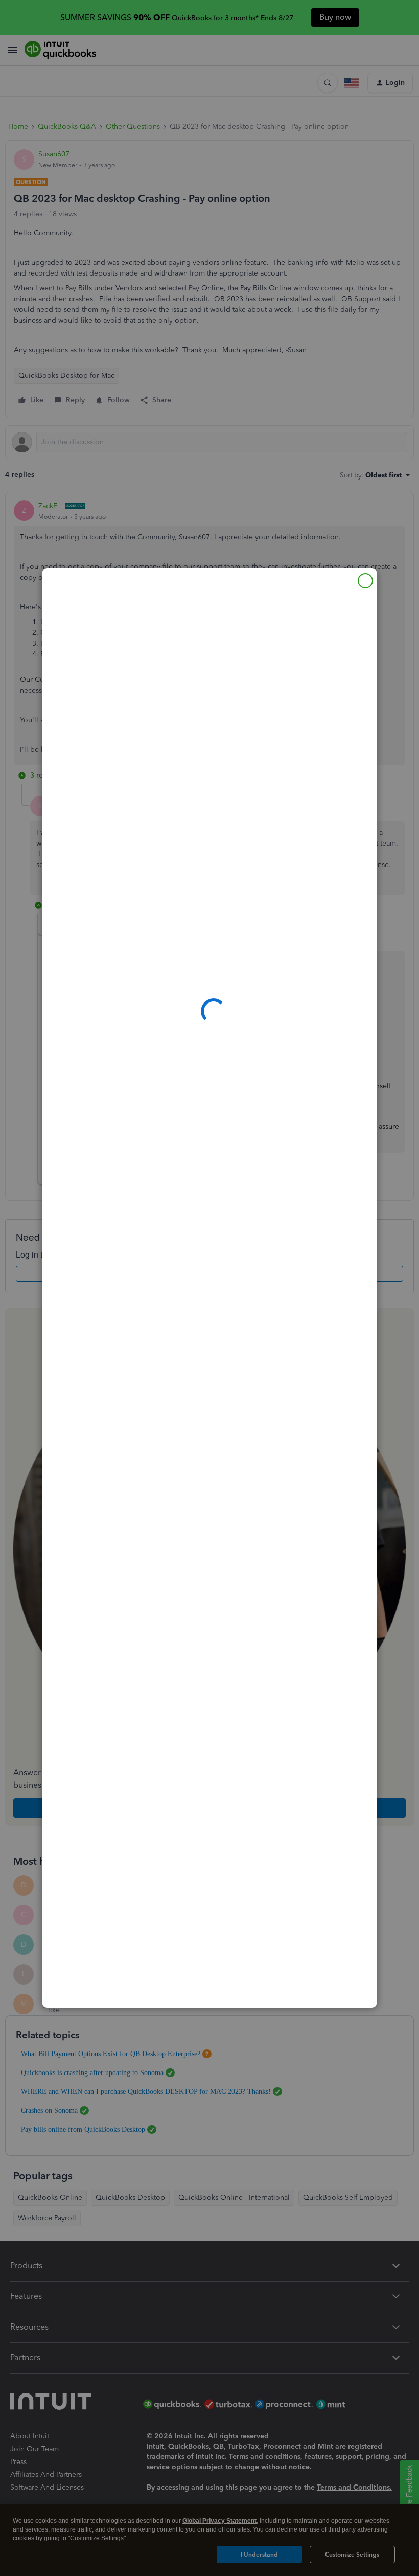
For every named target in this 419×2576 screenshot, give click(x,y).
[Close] (365, 581)
